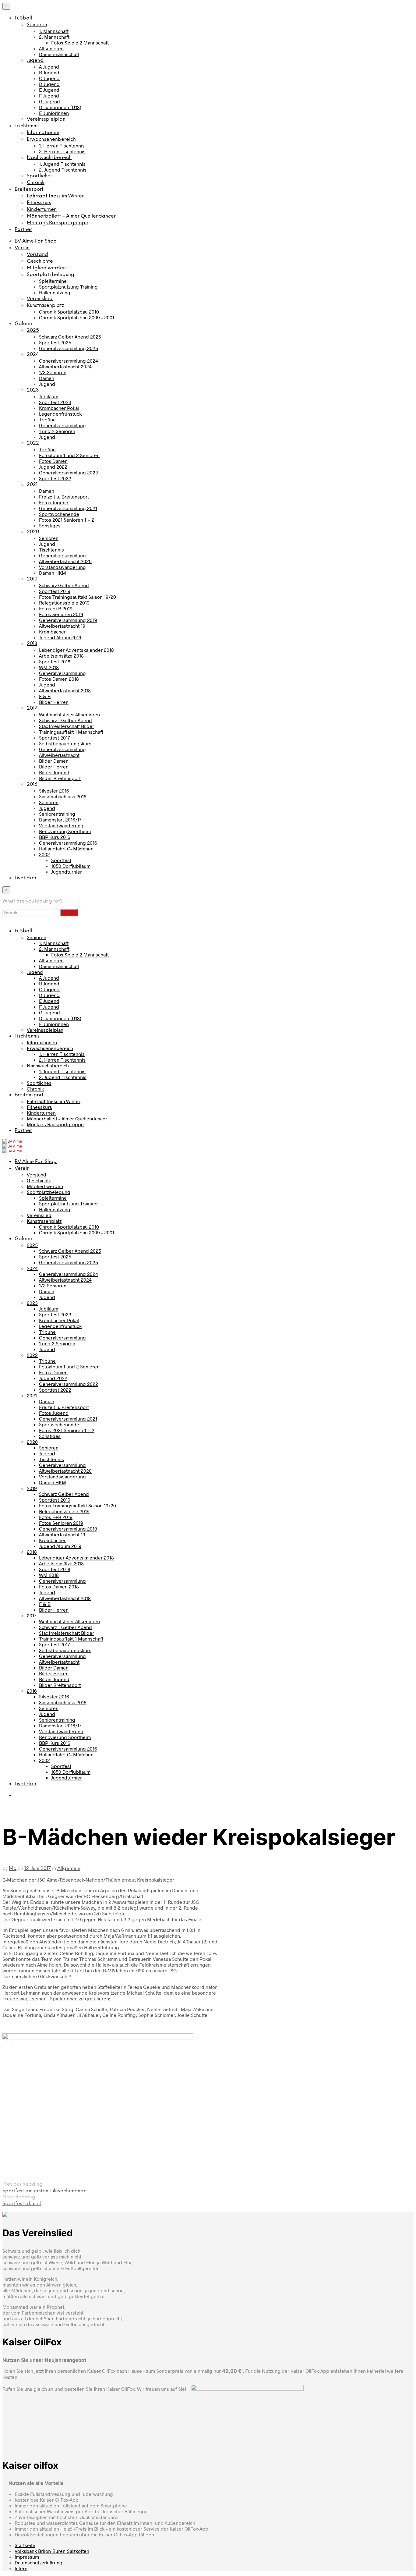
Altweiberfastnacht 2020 (65, 561)
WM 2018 (49, 667)
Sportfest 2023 (55, 402)
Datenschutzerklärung (39, 2562)
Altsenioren (51, 48)
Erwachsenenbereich (51, 139)
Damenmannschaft (59, 54)
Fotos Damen (53, 461)
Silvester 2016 (54, 791)
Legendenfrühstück (60, 414)
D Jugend (49, 84)
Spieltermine (53, 281)
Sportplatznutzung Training (68, 287)
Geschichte (40, 261)
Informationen (43, 133)
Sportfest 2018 (55, 661)
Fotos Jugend (54, 502)
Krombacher (52, 632)
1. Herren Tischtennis (62, 145)
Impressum (27, 2557)
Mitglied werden (46, 268)
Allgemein (69, 1869)
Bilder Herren (54, 702)
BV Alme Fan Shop (36, 241)
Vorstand (37, 255)
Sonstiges (50, 525)
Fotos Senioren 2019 (61, 614)
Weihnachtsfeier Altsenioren (69, 714)
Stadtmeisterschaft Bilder (67, 726)
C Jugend (49, 78)
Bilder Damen (54, 761)
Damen (47, 378)
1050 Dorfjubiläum (71, 866)
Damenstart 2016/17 (60, 820)
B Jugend (49, 72)
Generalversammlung (62, 425)
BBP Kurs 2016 (55, 837)
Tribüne (47, 419)
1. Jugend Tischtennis (62, 164)
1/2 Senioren (53, 372)
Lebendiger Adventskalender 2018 (76, 650)
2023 (33, 390)
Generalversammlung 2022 (69, 472)
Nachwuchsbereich (49, 158)
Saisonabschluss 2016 (63, 796)
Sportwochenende (59, 514)
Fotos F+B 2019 (56, 608)
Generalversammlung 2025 (69, 348)
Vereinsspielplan (46, 119)
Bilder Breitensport (60, 778)
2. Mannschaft (54, 37)
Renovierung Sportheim (65, 831)
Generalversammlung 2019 (68, 620)
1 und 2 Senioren (57, 431)
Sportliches (40, 176)
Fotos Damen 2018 (59, 679)
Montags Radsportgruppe (58, 223)
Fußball (23, 18)
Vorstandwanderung (61, 825)
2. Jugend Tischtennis (63, 170)
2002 (44, 854)
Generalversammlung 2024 (69, 361)
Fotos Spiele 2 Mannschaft (80, 43)
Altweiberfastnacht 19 (62, 626)
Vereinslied (40, 299)
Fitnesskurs (39, 203)
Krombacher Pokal (59, 408)
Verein (22, 248)
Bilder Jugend (54, 772)
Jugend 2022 (53, 467)
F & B (45, 696)
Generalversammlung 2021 (68, 508)
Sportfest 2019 (55, 591)
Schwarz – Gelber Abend (65, 720)
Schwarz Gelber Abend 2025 (70, 337)
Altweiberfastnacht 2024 (65, 366)
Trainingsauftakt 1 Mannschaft (71, 732)
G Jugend (49, 101)
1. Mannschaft (54, 31)
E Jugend (49, 90)
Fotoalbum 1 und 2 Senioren (69, 455)
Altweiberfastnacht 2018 (65, 690)
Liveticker (26, 878)
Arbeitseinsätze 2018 (61, 656)
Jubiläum (49, 396)
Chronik (36, 183)
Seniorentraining (57, 814)
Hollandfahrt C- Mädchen (66, 848)
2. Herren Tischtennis (62, 151)
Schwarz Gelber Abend (64, 585)
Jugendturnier (67, 872)
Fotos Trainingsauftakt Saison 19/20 (78, 597)
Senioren (37, 25)
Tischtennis (27, 126)
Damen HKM (53, 573)
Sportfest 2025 (55, 342)
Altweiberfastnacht (59, 755)
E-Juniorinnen (54, 113)
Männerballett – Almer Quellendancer (71, 216)
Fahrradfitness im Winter (55, 196)
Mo (13, 1869)
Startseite (25, 2545)
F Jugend (49, 96)
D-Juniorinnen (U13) (60, 107)
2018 (32, 644)
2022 (33, 443)
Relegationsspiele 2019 (64, 603)
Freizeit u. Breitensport (64, 497)
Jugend (35, 60)
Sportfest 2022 (55, 478)
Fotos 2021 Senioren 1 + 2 (67, 520)
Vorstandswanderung (62, 567)
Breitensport (29, 189)
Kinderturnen (42, 209)
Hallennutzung (55, 292)
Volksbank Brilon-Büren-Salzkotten (52, 2551)
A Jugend (49, 67)
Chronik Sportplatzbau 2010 (69, 312)
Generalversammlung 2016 (68, 843)
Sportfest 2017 (54, 738)
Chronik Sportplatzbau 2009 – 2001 (77, 317)
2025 (33, 330)
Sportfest (61, 860)
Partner (23, 230)
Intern (21, 2568)
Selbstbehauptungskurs (65, 743)
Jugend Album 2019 (60, 637)
